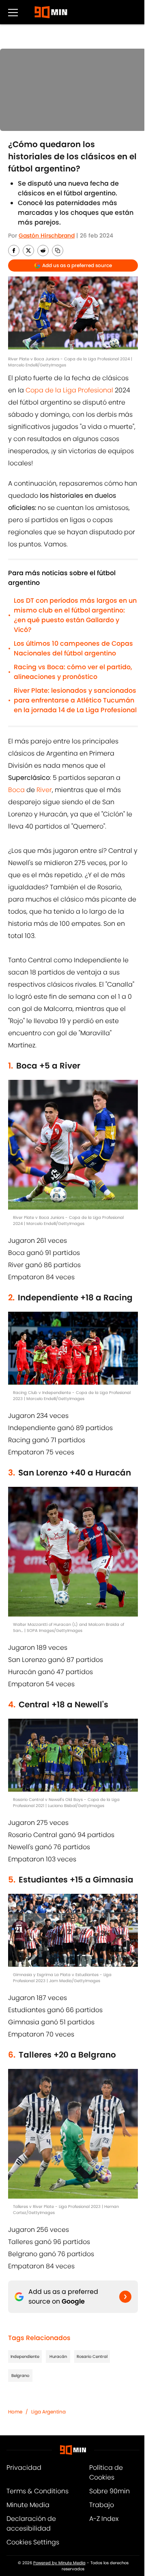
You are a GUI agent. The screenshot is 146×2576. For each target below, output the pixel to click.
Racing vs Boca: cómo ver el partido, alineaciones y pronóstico (73, 672)
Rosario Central (92, 2357)
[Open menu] (13, 12)
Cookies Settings (33, 2542)
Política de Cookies (106, 2472)
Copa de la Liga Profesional (69, 390)
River (44, 790)
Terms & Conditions (38, 2491)
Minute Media (28, 2505)
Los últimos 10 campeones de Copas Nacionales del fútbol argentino (73, 648)
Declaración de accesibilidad (31, 2524)
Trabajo (102, 2505)
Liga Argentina (48, 2412)
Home (15, 2412)
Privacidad (24, 2468)
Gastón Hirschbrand (47, 236)
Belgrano (20, 2376)
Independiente (25, 2357)
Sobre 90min (109, 2491)
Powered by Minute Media (59, 2563)
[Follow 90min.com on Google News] (125, 2297)
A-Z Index (104, 2519)
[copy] (58, 251)
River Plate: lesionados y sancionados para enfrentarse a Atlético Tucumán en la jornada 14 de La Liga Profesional (75, 700)
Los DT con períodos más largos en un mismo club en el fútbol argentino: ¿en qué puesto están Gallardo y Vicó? (75, 615)
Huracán (58, 2357)
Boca (16, 790)
